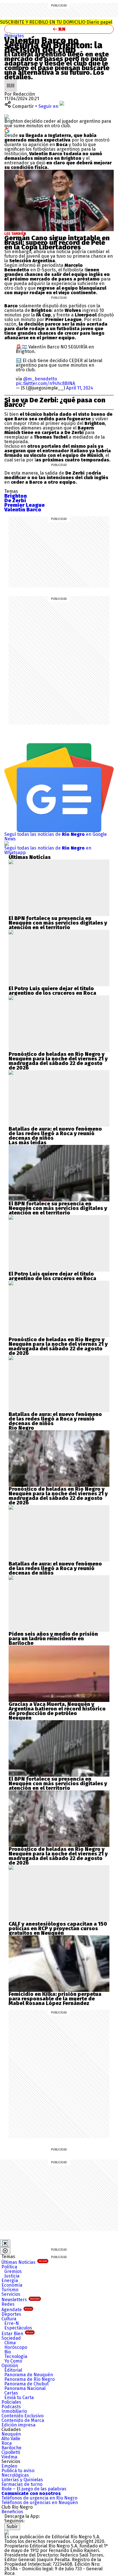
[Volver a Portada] (59, 29)
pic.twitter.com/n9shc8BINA (45, 383)
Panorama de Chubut (26, 2384)
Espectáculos (18, 2328)
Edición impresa (18, 2425)
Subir (12, 2526)
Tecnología (16, 2356)
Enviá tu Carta (19, 2398)
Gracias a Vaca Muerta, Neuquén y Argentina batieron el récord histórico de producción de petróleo (57, 1709)
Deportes (14, 36)
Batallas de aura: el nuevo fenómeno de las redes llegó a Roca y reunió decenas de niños (55, 1133)
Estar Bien (17, 2334)
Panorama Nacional (25, 2388)
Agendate (17, 2310)
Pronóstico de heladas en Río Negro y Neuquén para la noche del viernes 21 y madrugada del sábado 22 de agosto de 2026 (58, 1061)
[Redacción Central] (11, 81)
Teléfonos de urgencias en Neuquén (40, 2503)
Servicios (11, 2294)
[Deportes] (9, 35)
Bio (8, 2352)
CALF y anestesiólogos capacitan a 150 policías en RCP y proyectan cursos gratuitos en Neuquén (58, 1929)
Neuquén (11, 2434)
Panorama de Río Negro (29, 2379)
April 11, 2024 (80, 388)
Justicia (12, 2276)
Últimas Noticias (24, 2262)
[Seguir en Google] (7, 130)
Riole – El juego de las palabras (34, 2489)
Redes (8, 2304)
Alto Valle (11, 2439)
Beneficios (12, 2512)
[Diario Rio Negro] (7, 2532)
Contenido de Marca (23, 2420)
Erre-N (12, 2323)
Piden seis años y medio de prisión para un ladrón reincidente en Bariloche (53, 1639)
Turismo (10, 2290)
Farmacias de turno (22, 2484)
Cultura (9, 2319)
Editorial (13, 2370)
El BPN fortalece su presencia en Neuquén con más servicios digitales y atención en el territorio (58, 923)
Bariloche (11, 2448)
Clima (10, 2343)
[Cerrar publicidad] (5, 2243)
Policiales (11, 2402)
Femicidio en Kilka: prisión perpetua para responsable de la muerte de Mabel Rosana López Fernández (55, 1999)
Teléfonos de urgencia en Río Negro (39, 2498)
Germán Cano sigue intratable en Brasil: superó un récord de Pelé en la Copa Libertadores (57, 243)
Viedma (9, 2457)
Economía (12, 2285)
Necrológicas (15, 2475)
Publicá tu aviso (18, 2471)
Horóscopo (16, 2347)
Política (9, 2267)
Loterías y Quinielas (22, 2480)
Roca (7, 2443)
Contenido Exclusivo (22, 2416)
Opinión (10, 2366)
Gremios (13, 2271)
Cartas (11, 2393)
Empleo (9, 2466)
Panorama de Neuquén (29, 2375)
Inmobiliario (14, 2411)
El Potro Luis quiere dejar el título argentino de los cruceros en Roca (52, 991)
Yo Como (13, 2361)
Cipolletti (11, 2452)
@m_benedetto (40, 379)
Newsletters (20, 2300)
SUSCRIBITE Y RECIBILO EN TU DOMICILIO (56, 22)
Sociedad (11, 2338)
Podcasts (11, 2407)
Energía (10, 2281)
